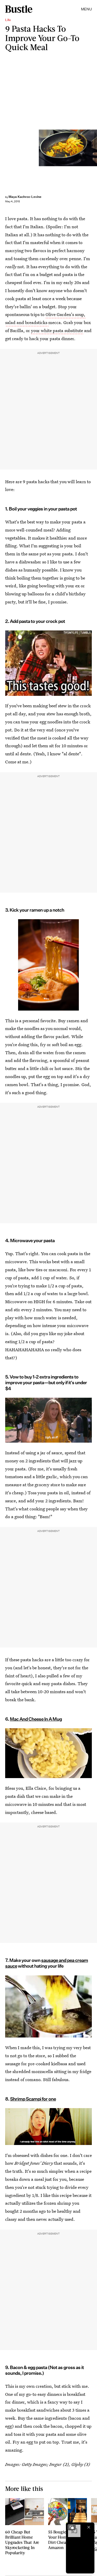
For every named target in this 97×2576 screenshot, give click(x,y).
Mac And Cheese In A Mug (36, 1719)
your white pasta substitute (57, 330)
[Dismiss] (89, 2527)
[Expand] (72, 2527)
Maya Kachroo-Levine (25, 197)
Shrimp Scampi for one (33, 2099)
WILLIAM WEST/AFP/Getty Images (95, 148)
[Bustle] (19, 9)
